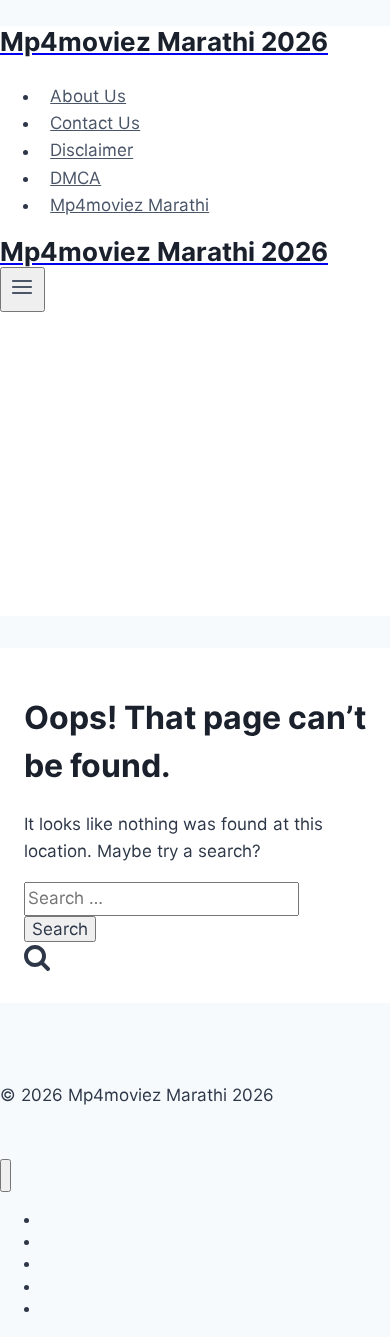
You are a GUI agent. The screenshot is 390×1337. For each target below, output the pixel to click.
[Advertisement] (195, 471)
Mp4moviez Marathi (129, 205)
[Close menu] (5, 1175)
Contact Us (95, 123)
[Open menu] (22, 289)
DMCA (75, 178)
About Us (88, 96)
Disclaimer (91, 151)
